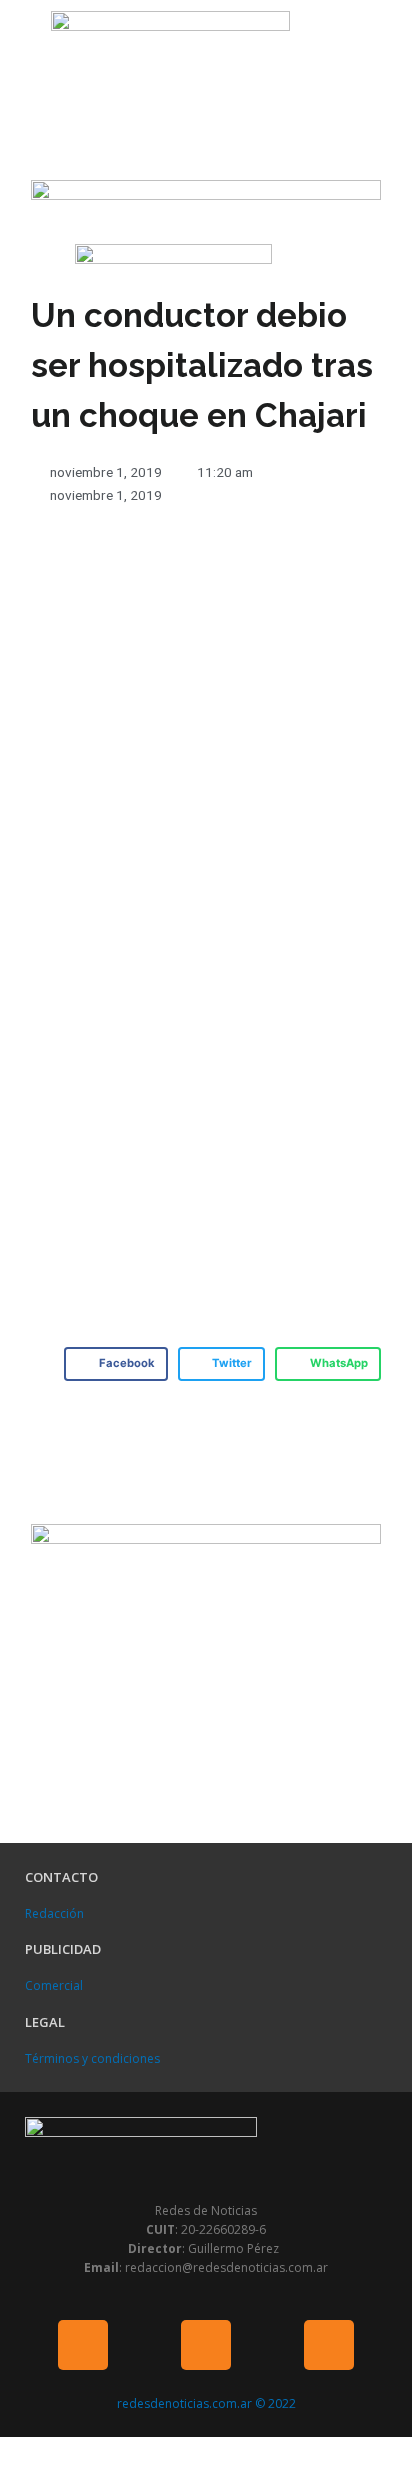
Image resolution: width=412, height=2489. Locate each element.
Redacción (54, 1913)
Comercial (54, 1985)
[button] (20, 47)
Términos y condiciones (92, 2058)
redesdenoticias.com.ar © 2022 (206, 2403)
